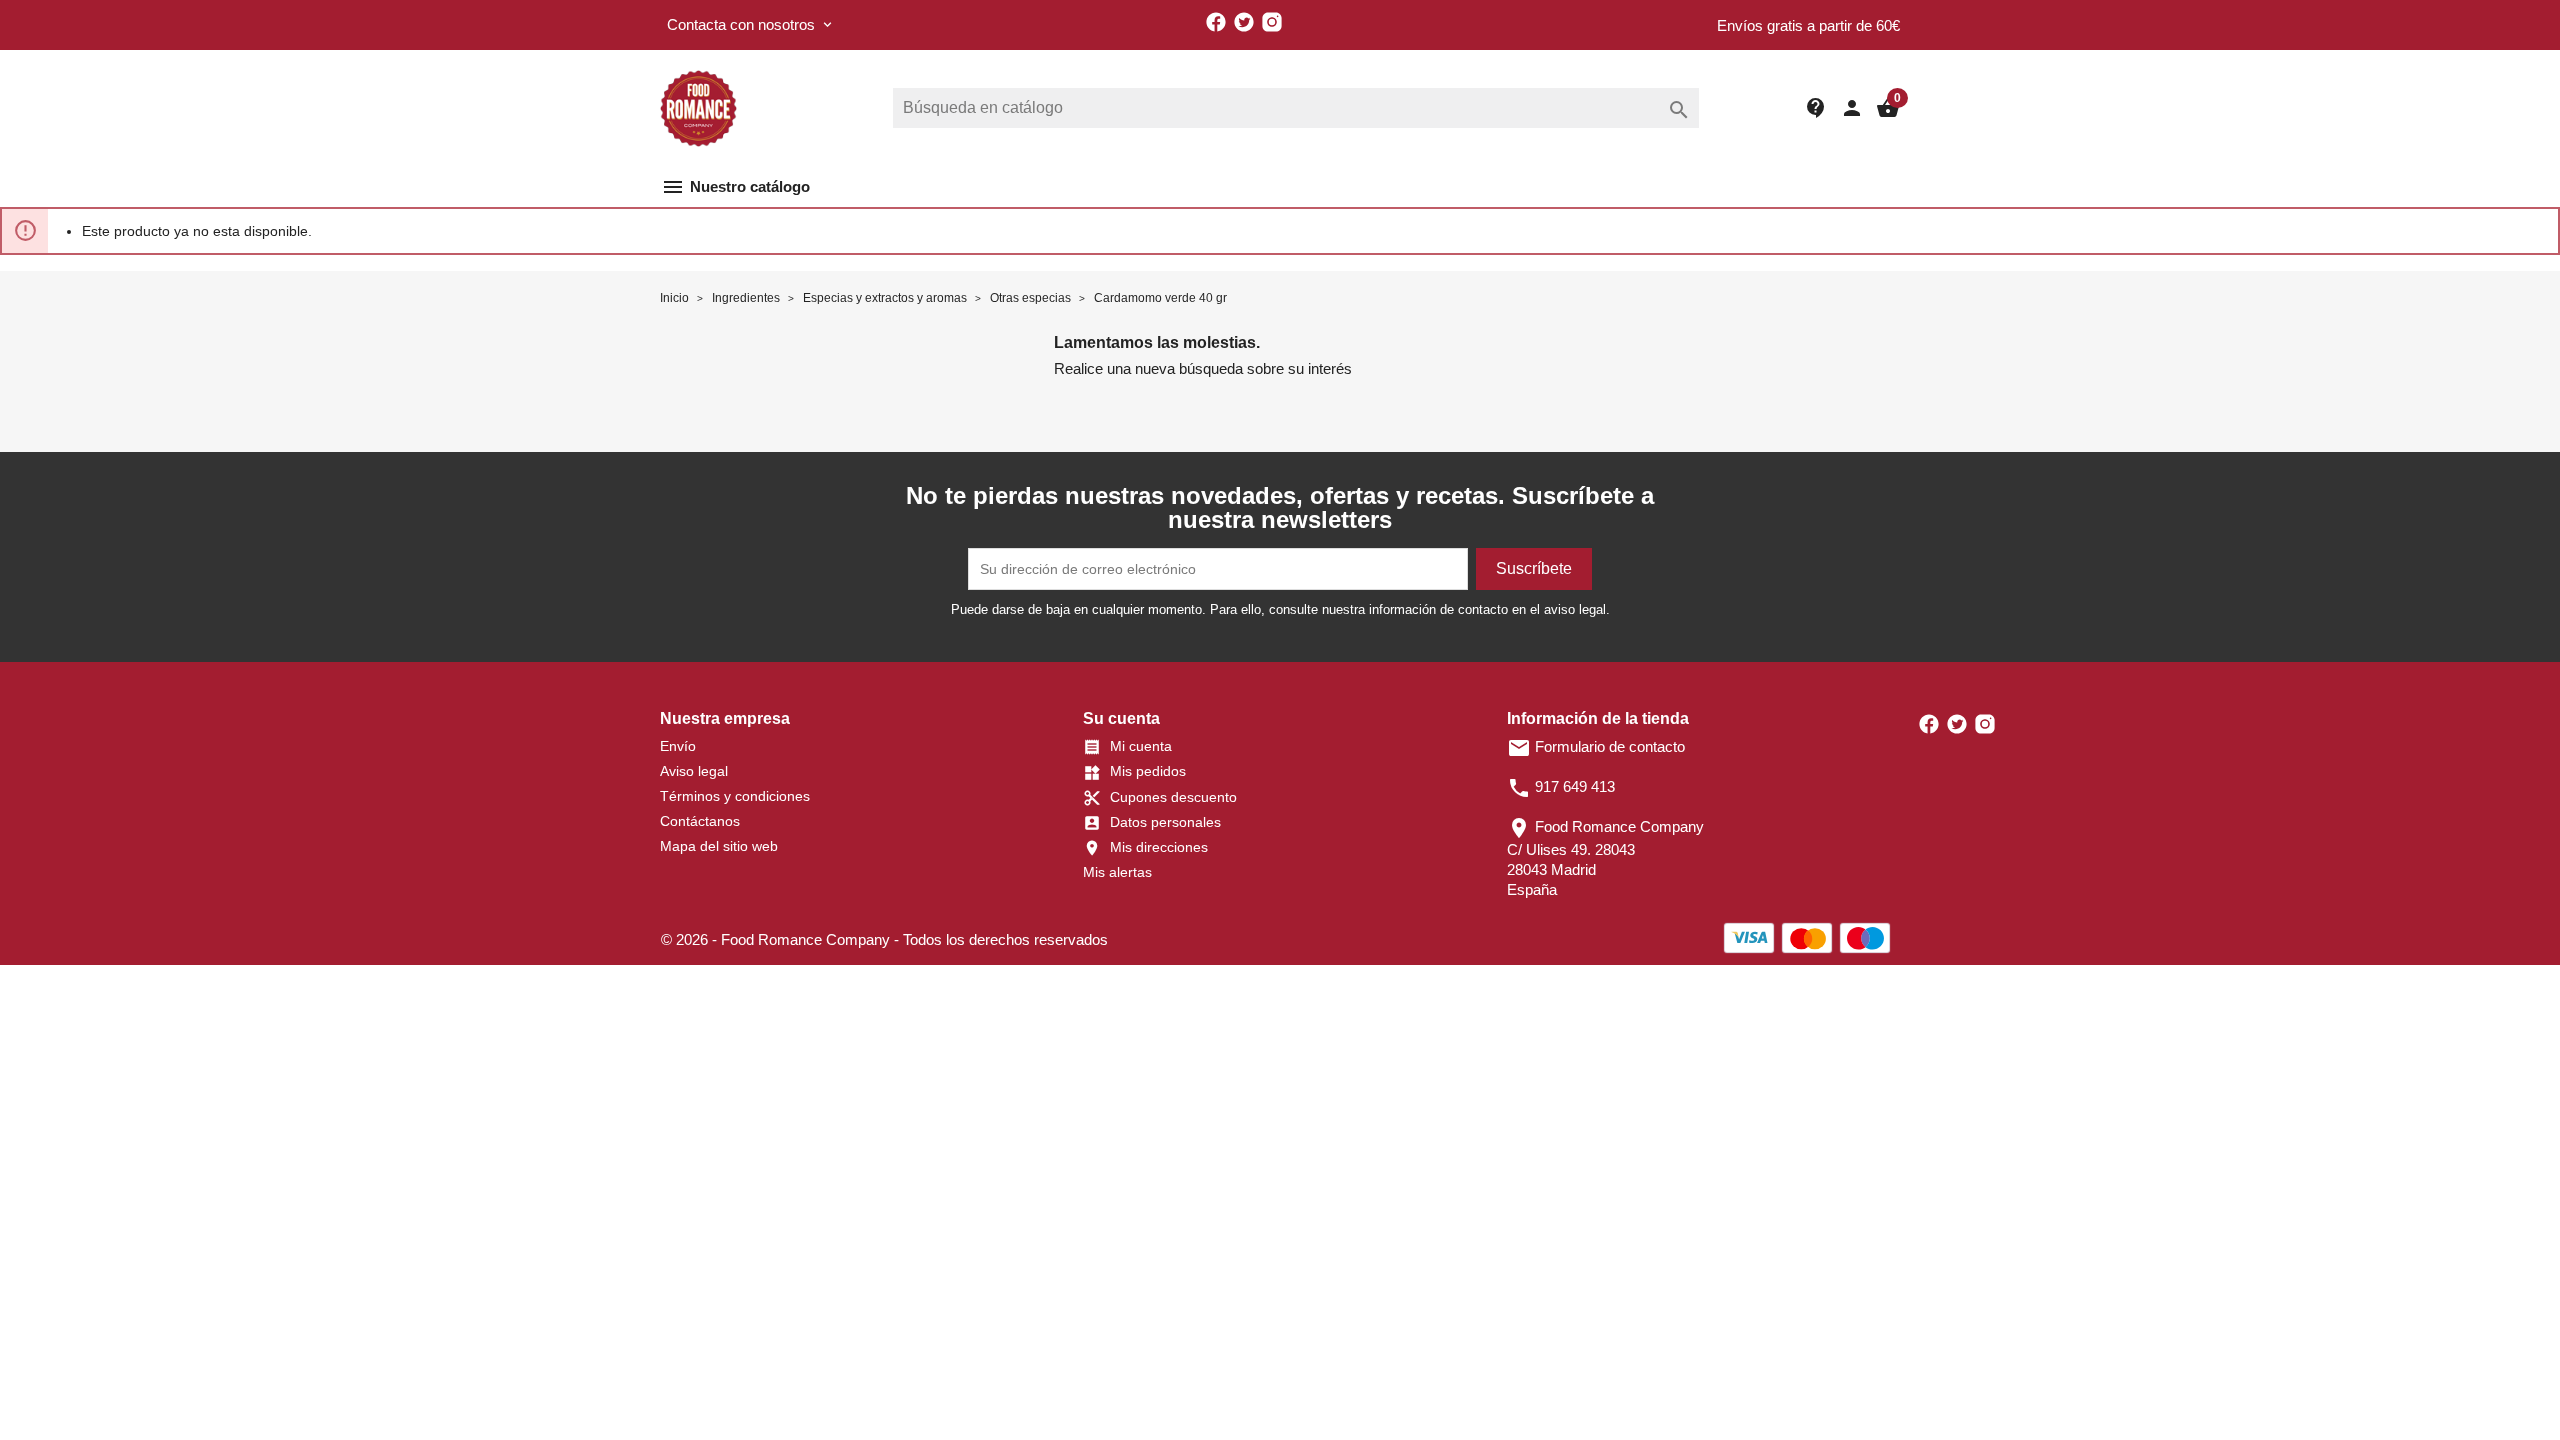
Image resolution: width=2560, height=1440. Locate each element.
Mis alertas (1117, 872)
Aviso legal (694, 771)
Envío (678, 746)
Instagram (1272, 22)
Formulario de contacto (1596, 746)
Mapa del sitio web (719, 846)
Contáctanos (700, 821)
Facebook (1216, 22)
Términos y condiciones (735, 796)
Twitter (1244, 22)
